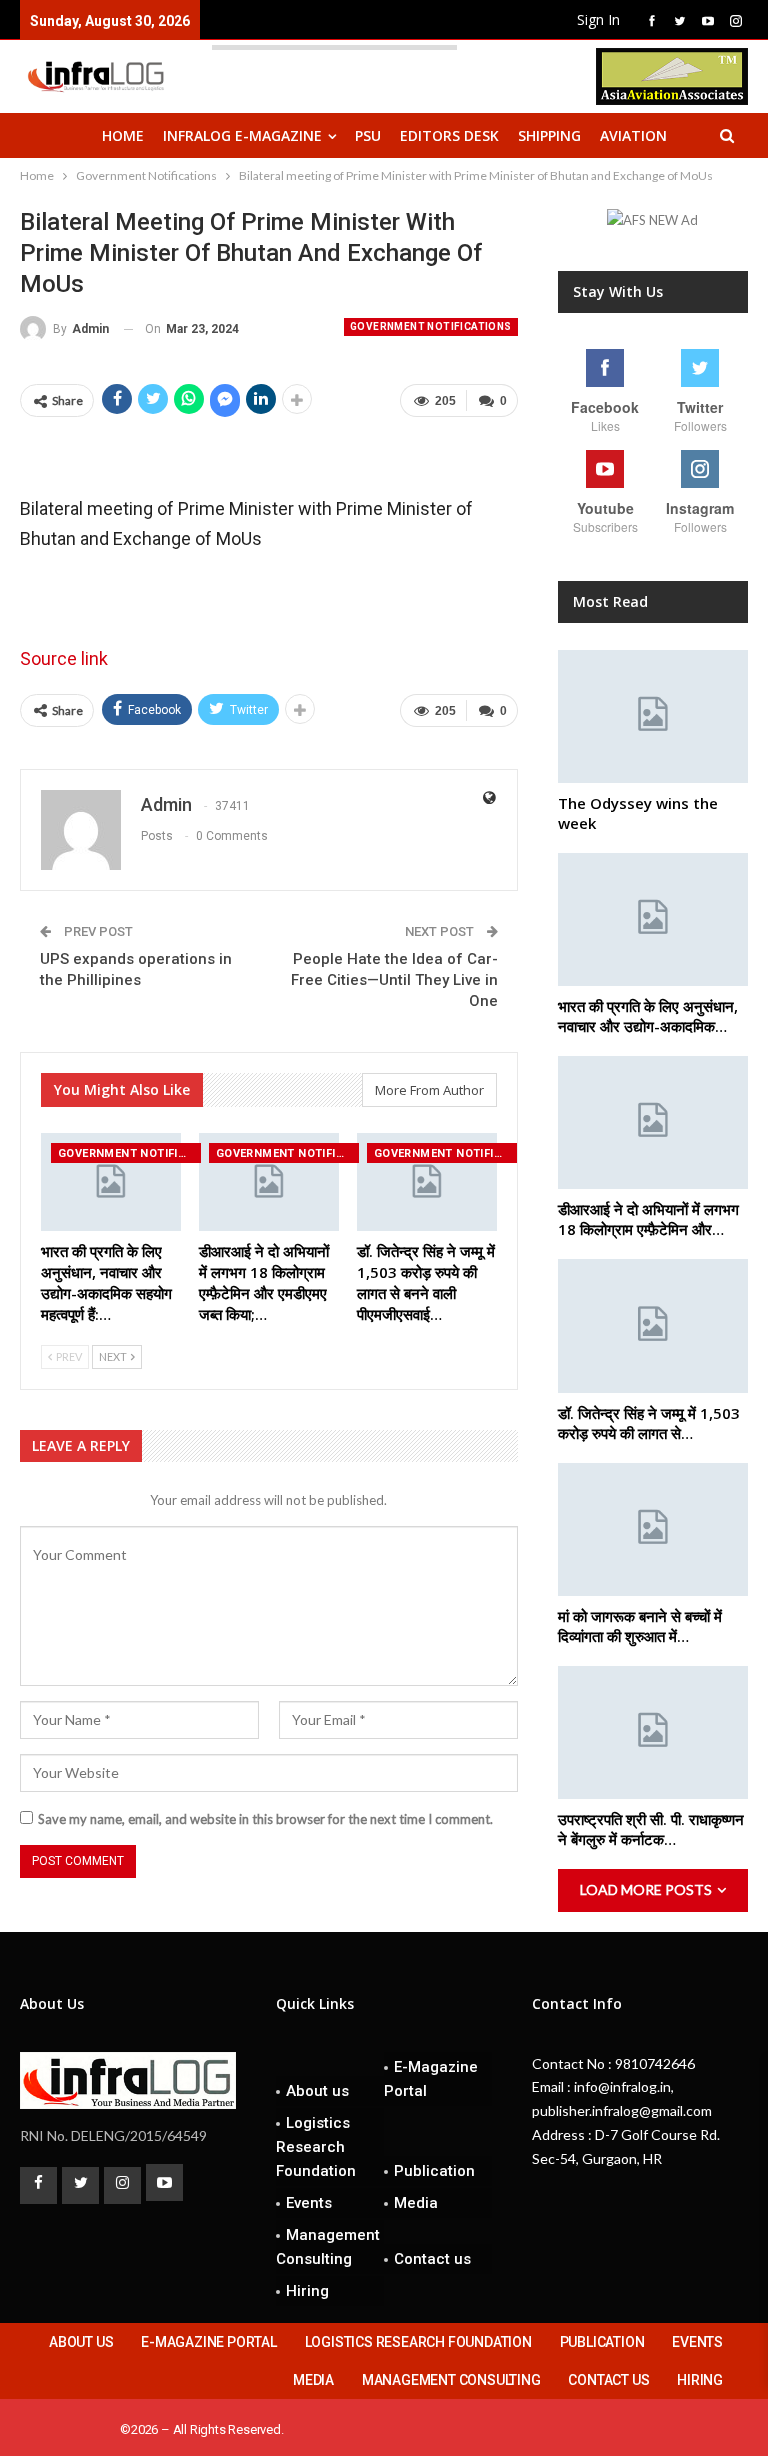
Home (123, 135)
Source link (64, 658)
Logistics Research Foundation (316, 2147)
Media (416, 2203)
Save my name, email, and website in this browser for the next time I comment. (265, 1819)
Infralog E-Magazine (242, 135)
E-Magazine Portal (431, 2079)
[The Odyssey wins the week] (653, 716)
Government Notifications (431, 326)
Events (309, 2203)
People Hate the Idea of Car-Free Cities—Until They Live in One (394, 980)
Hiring (307, 2291)
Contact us (432, 2259)
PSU (368, 135)
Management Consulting (328, 2247)
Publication (434, 2171)
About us (317, 2091)
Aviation (633, 135)
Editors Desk (449, 135)
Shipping (549, 135)
